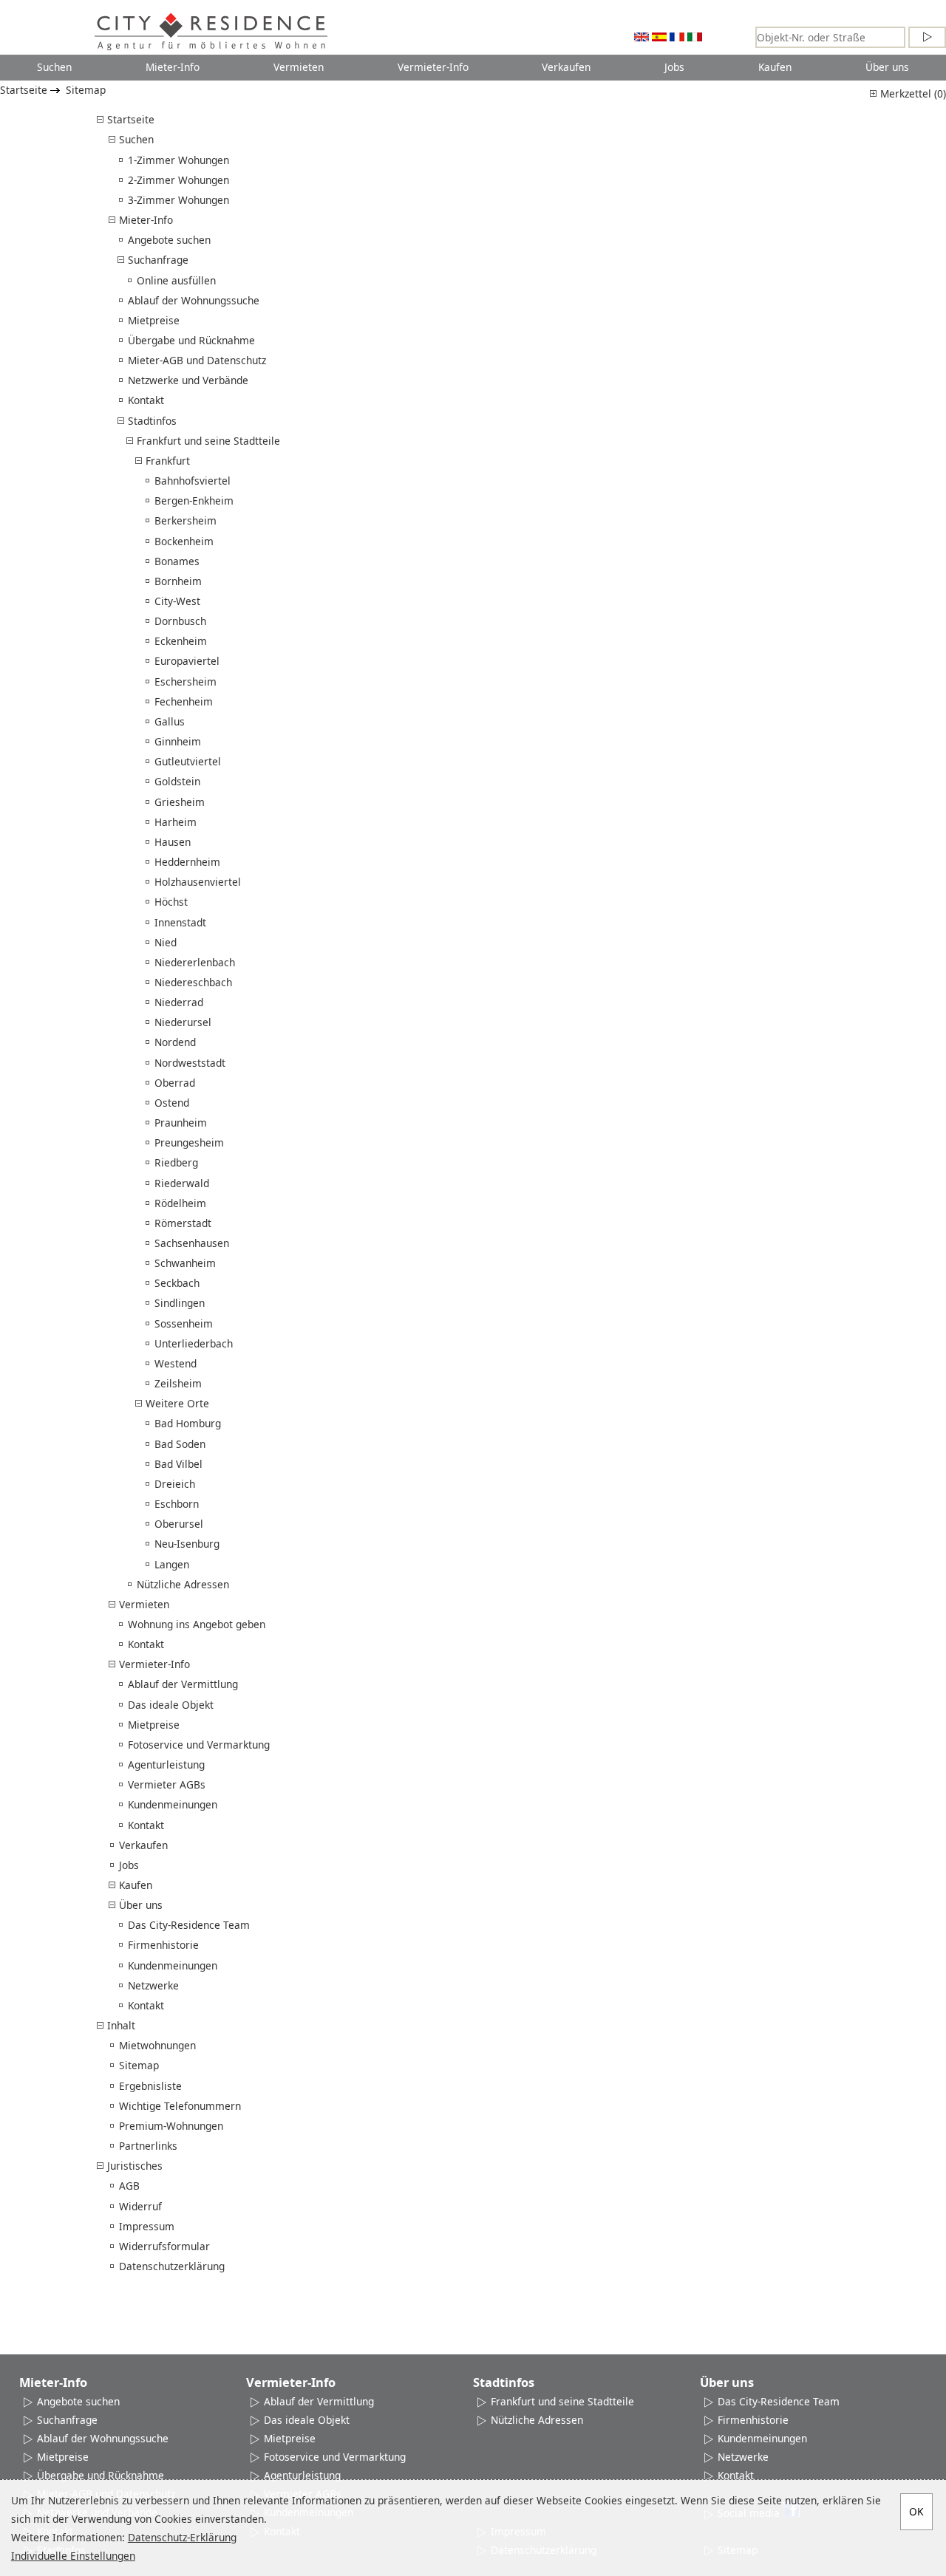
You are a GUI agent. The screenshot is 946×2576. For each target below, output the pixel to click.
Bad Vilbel (178, 1464)
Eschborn (177, 1504)
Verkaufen (566, 67)
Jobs (674, 67)
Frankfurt (168, 461)
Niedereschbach (193, 982)
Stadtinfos (152, 421)
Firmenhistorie (163, 1945)
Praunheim (181, 1123)
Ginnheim (178, 741)
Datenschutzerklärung (172, 2266)
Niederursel (183, 1022)
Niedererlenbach (195, 962)
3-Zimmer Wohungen (178, 200)
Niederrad (179, 1002)
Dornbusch (180, 621)
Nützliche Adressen (183, 1584)
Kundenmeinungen (173, 1804)
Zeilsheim (178, 1383)
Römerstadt (183, 1223)
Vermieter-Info (433, 67)
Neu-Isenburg (187, 1544)
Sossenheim (184, 1323)
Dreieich (175, 1484)
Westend (176, 1363)
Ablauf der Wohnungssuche (194, 300)
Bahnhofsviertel (193, 481)
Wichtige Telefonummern (180, 2106)
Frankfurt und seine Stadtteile (208, 441)
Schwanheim (185, 1263)
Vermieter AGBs (167, 1784)
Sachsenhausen (192, 1243)
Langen (172, 1564)
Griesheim (180, 802)
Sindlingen (180, 1303)
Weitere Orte (177, 1403)
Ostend (172, 1103)
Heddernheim (187, 862)
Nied (166, 942)
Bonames (177, 561)
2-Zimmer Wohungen (178, 180)
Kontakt (146, 400)
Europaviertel (187, 661)
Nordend (175, 1042)
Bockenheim (184, 541)
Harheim (176, 822)
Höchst (171, 902)
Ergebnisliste (150, 2086)
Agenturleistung (166, 1764)
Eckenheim (181, 641)
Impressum (147, 2226)
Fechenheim (184, 701)
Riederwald (182, 1183)
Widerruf (140, 2206)
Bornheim (178, 581)
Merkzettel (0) (912, 93)
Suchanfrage (158, 260)
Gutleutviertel (188, 761)
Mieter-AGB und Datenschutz (197, 360)
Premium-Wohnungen (171, 2126)
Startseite (24, 90)
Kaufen (775, 67)
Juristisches (135, 2166)
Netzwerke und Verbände (188, 380)
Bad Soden (180, 1444)
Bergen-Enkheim (194, 500)
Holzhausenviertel (198, 882)
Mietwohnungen (157, 2045)
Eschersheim (186, 681)
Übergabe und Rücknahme (191, 340)
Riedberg (176, 1162)
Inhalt (121, 2025)
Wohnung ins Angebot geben (197, 1624)
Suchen (54, 67)
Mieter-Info (173, 67)
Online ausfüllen (176, 280)
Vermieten (299, 67)
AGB (129, 2186)
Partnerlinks (148, 2146)
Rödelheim (180, 1203)
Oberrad (175, 1083)
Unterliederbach (194, 1343)
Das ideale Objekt (171, 1705)
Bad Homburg (188, 1423)
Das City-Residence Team (189, 1925)
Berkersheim (186, 520)
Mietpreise (154, 320)
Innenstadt (180, 922)
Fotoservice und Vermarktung (199, 1745)
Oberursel (179, 1524)
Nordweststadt (190, 1063)
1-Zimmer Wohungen (178, 160)
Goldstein (177, 781)
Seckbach (177, 1283)
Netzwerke (153, 1985)
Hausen (173, 842)
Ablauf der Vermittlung (183, 1684)
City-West (177, 601)
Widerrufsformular (164, 2246)
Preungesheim (189, 1142)
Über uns (887, 67)
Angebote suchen (169, 240)
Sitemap (86, 90)
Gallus (170, 721)
